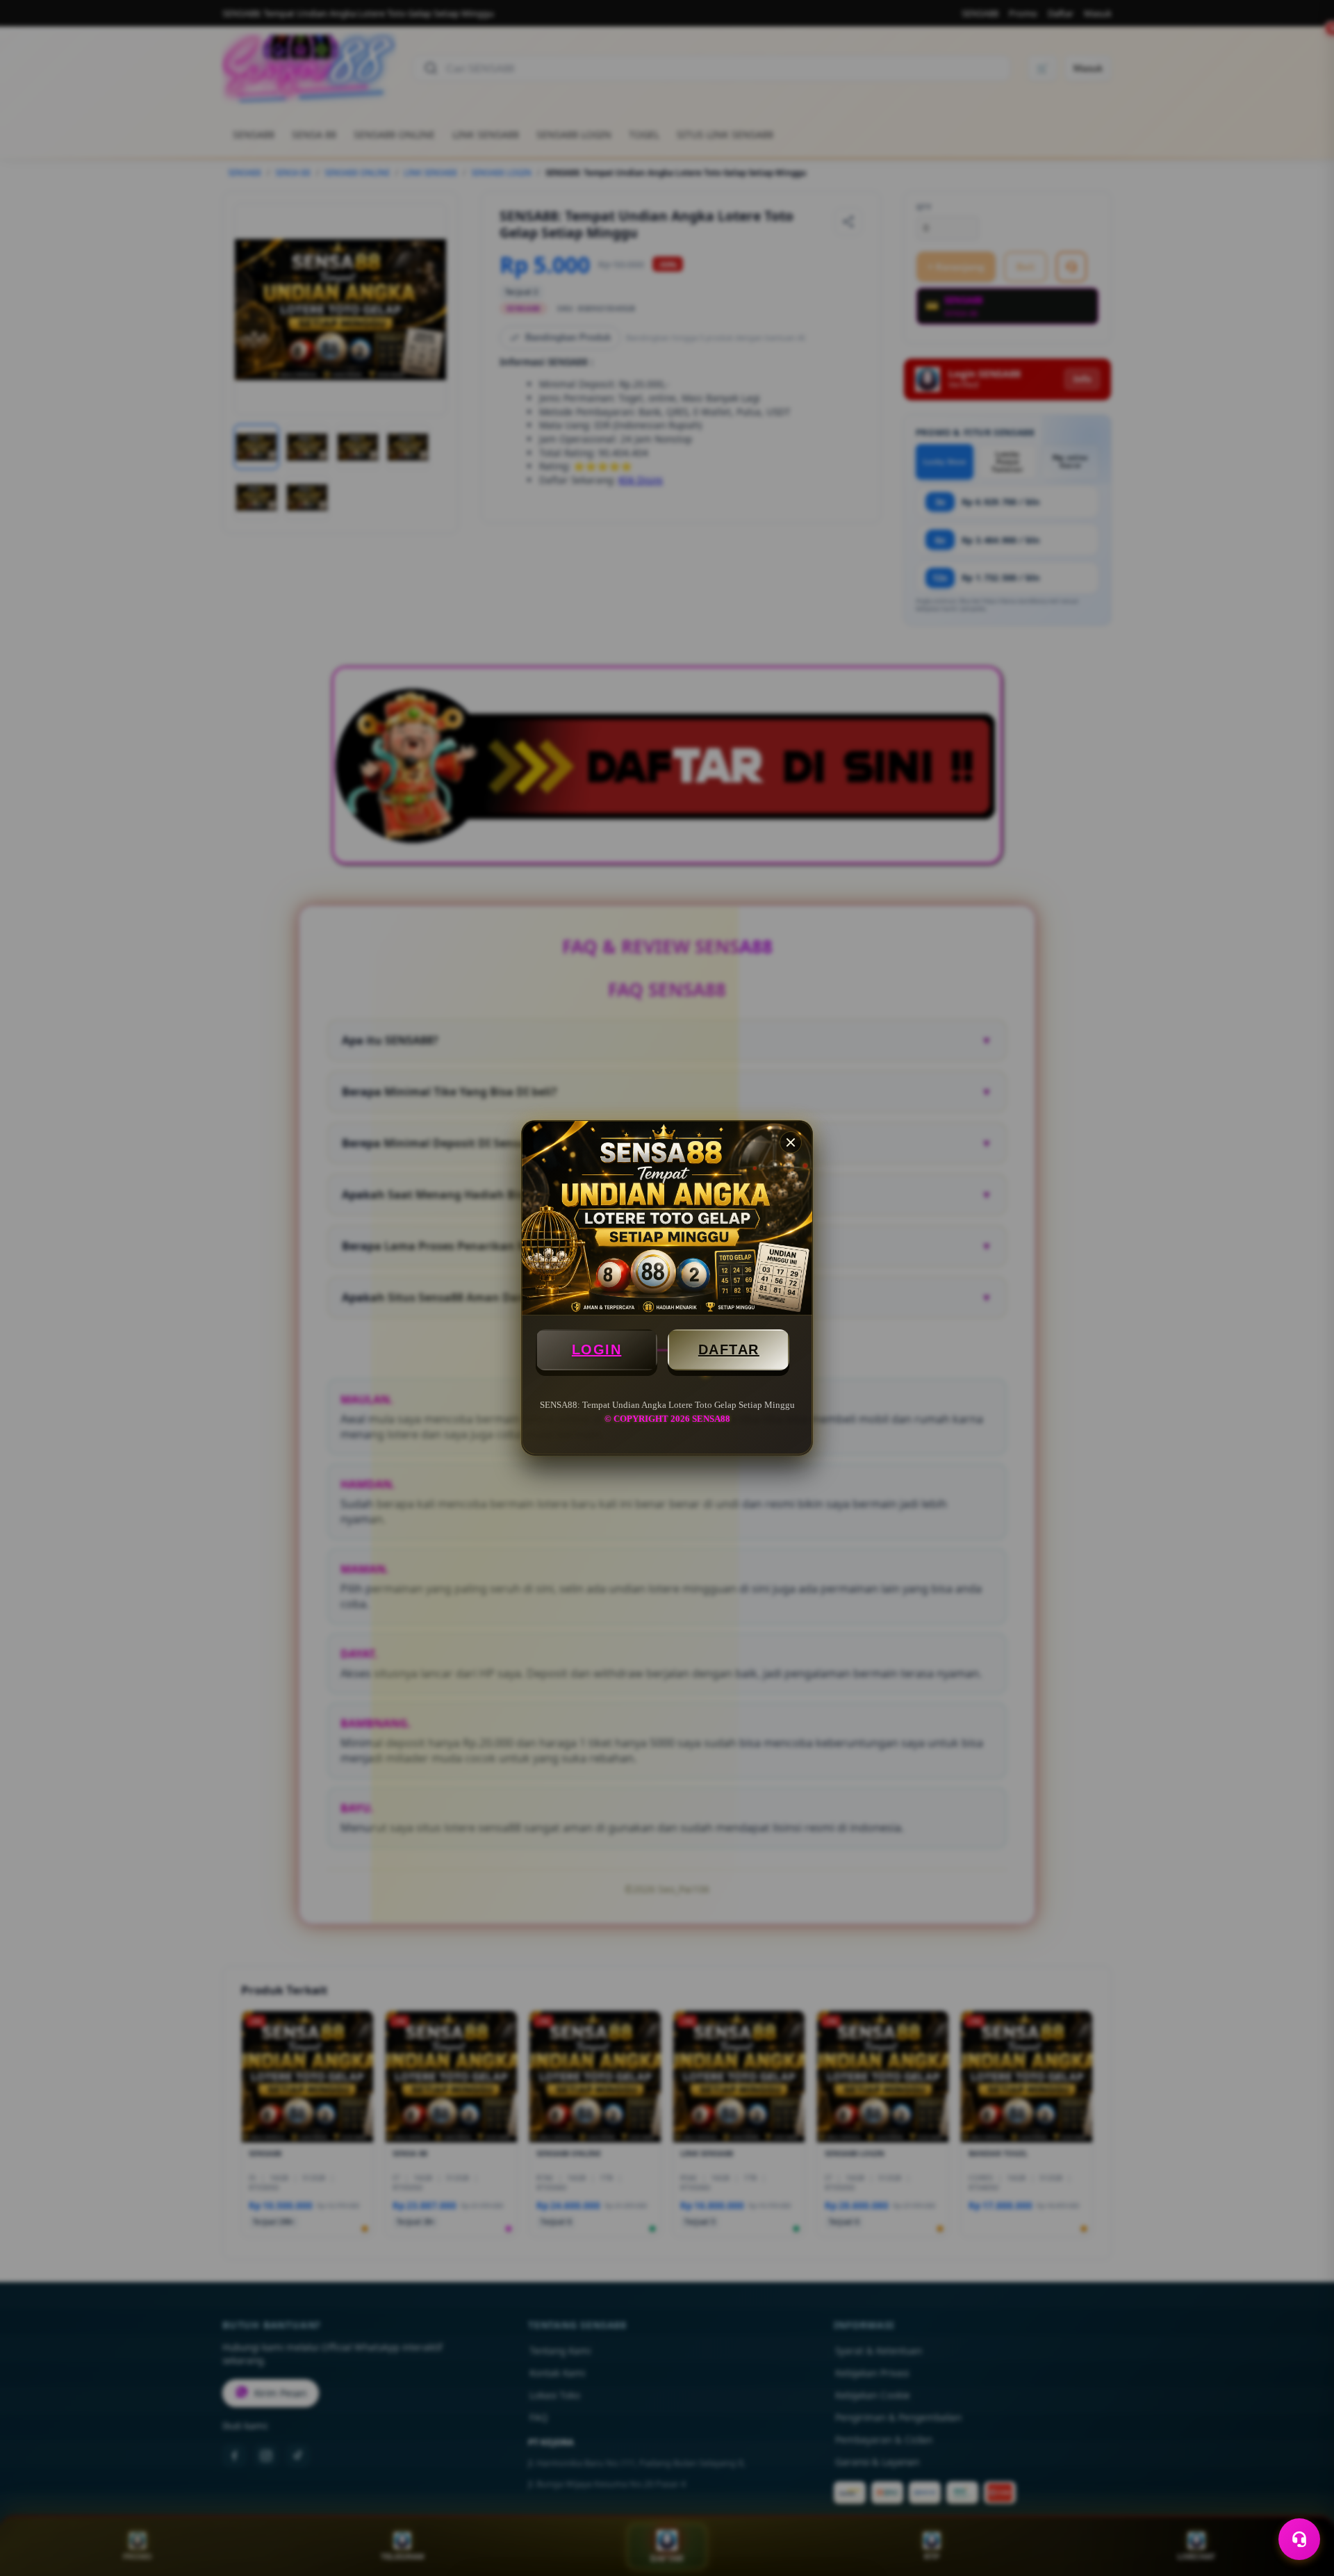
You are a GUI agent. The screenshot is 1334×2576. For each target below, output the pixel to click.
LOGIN (597, 1349)
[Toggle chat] (1299, 2539)
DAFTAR (729, 1349)
